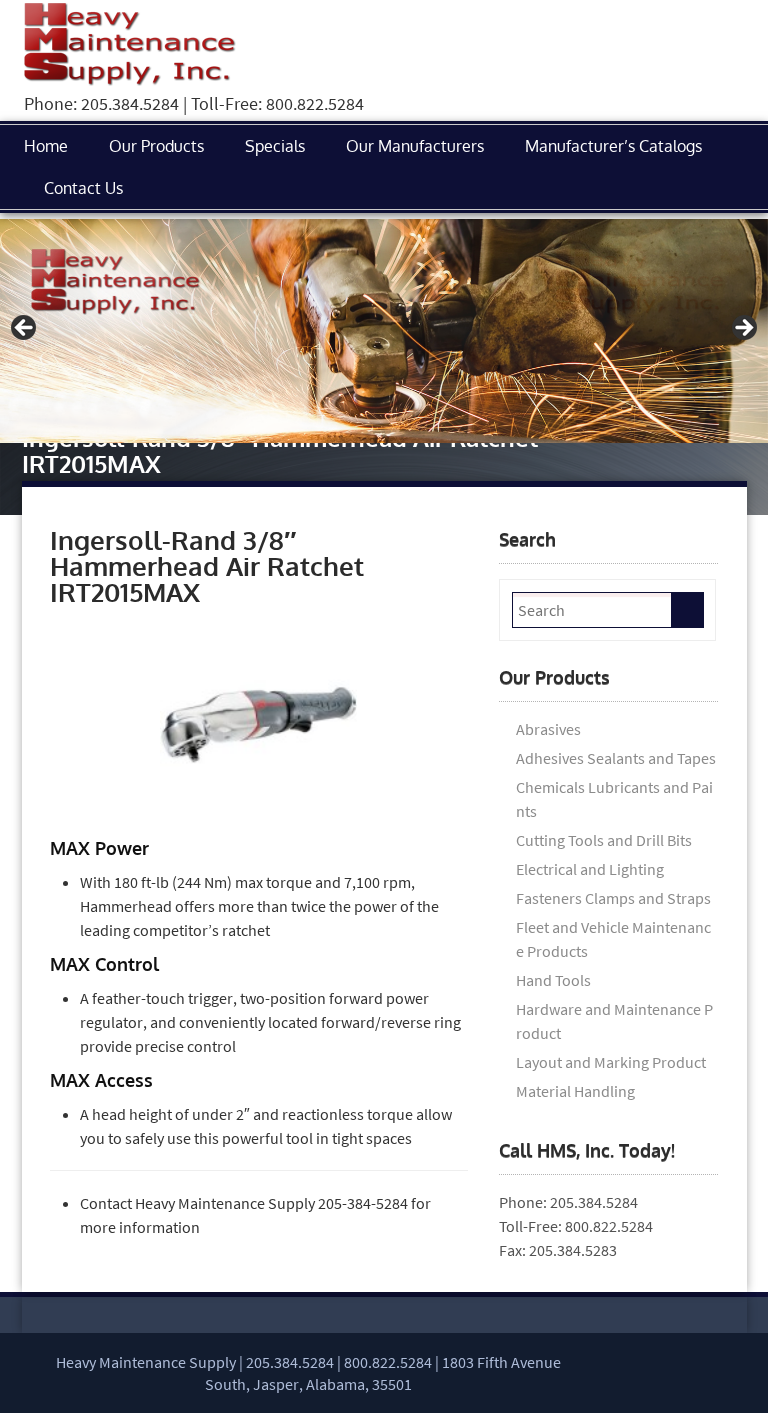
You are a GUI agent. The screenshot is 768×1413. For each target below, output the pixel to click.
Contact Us (83, 188)
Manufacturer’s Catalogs (613, 146)
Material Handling (575, 1091)
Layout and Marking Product (611, 1062)
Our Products (156, 146)
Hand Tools (553, 980)
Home (46, 146)
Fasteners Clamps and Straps (613, 898)
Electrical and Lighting (590, 869)
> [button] (743, 329)
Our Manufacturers (415, 146)
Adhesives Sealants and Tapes (616, 758)
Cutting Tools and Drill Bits (604, 840)
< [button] (25, 329)
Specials (275, 146)
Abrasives (548, 729)
